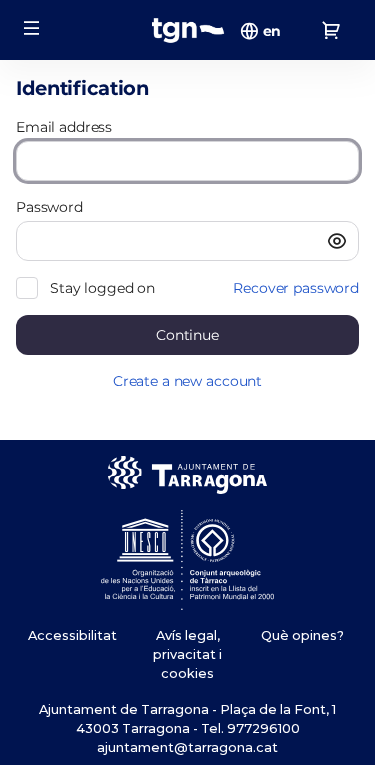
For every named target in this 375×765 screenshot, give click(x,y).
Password (49, 207)
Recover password (296, 288)
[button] (32, 28)
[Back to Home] (187, 30)
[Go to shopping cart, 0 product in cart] (331, 30)
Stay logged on (102, 288)
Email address (64, 127)
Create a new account (187, 381)
